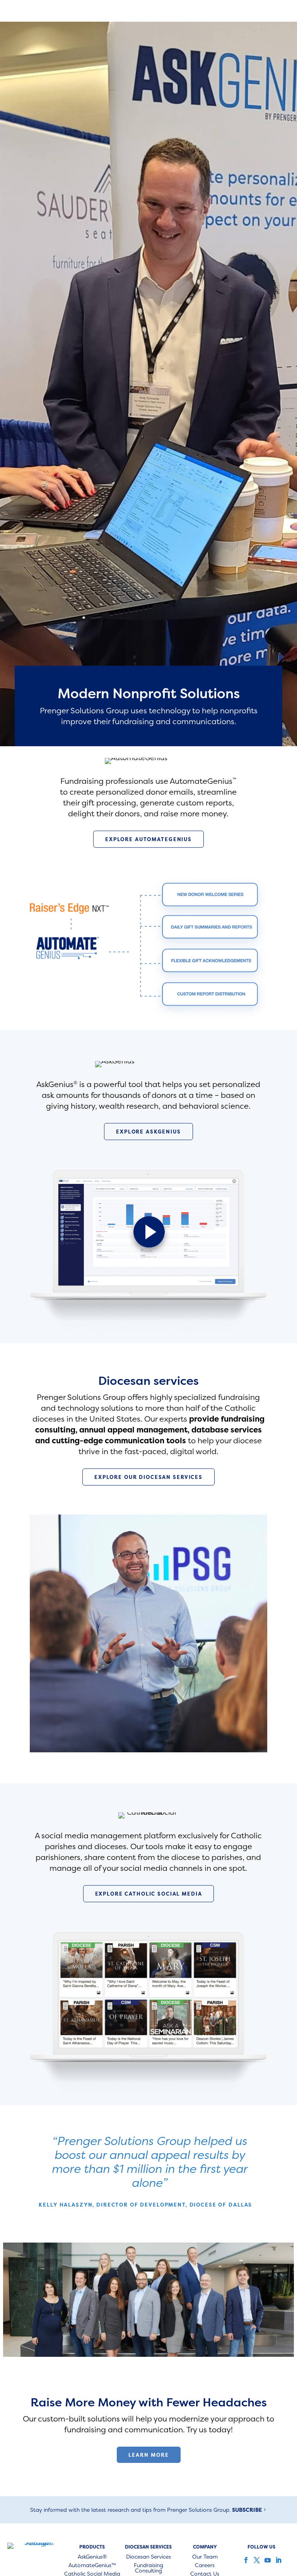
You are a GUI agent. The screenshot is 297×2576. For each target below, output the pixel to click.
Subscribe (247, 2510)
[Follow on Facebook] (245, 2560)
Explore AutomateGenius (148, 839)
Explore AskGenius (148, 1132)
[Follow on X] (256, 2560)
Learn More (149, 2455)
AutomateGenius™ (92, 2566)
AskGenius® (92, 2557)
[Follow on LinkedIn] (278, 2560)
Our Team (205, 2557)
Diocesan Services (148, 2557)
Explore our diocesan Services (148, 1477)
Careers (205, 2566)
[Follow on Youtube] (267, 2560)
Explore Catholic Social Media (149, 1894)
